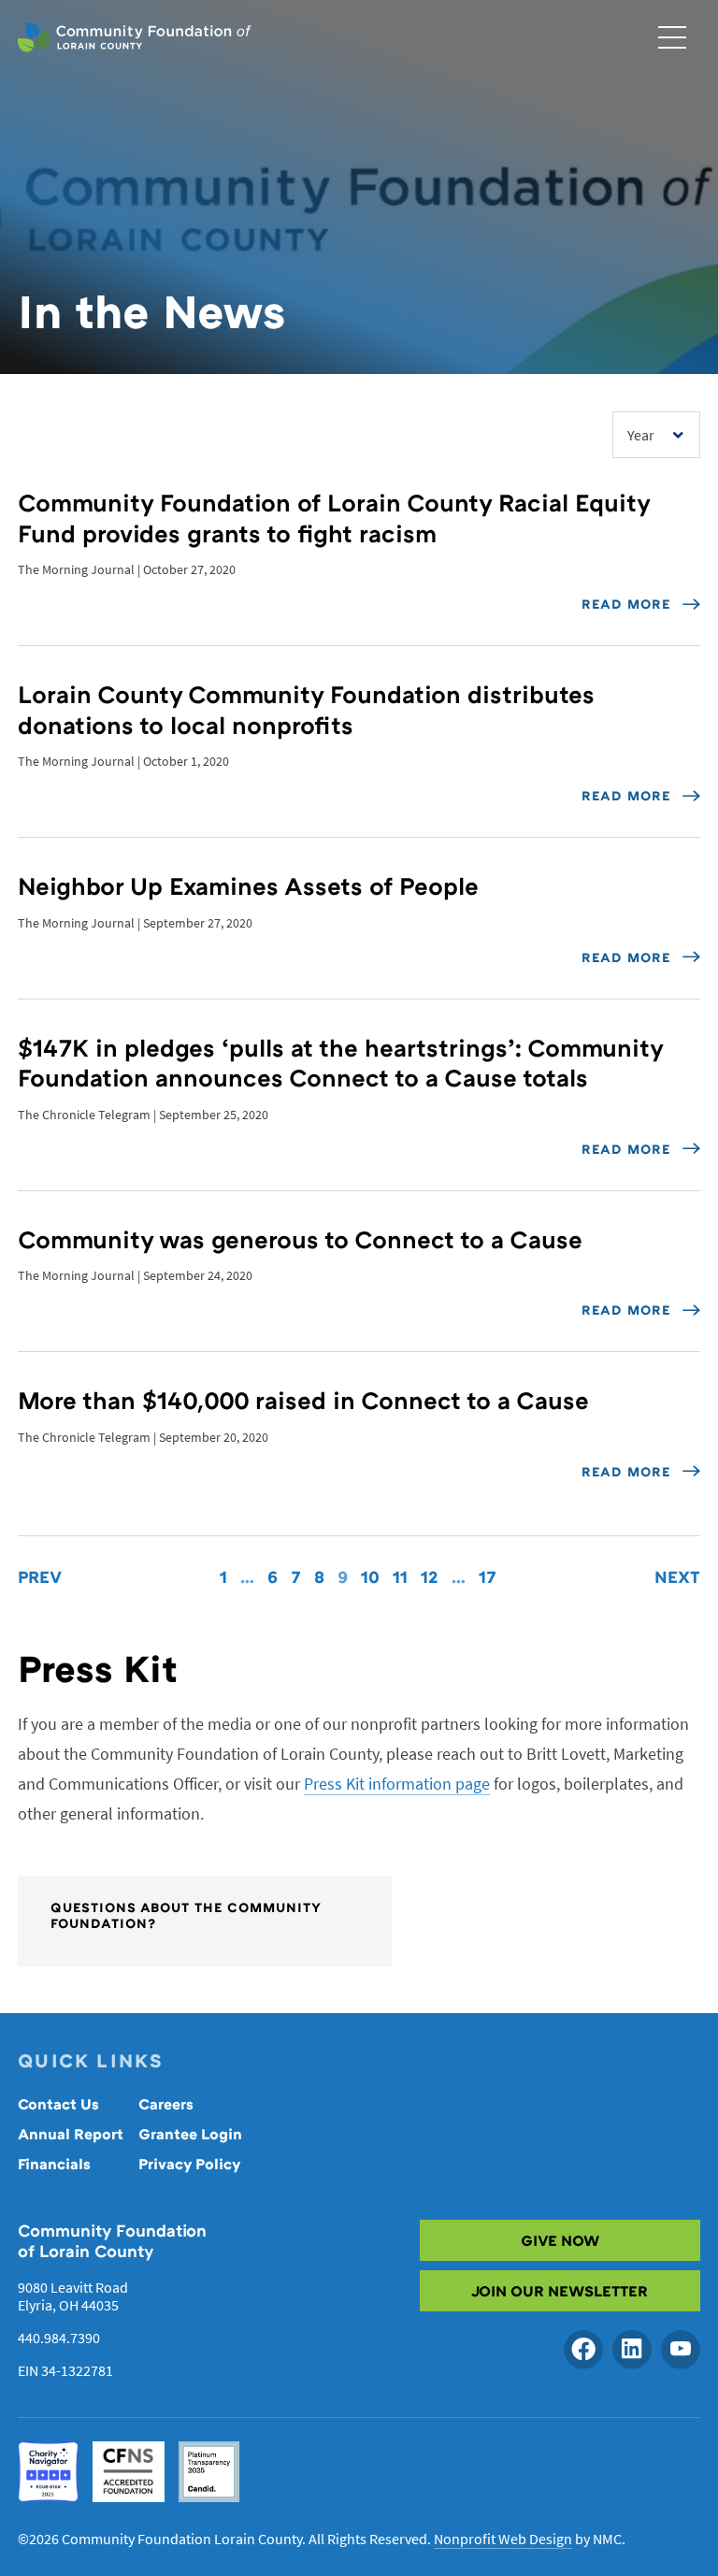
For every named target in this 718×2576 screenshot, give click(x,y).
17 (488, 1576)
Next (677, 1576)
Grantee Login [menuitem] (190, 2134)
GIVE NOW (560, 2240)
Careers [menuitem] (166, 2104)
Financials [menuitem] (54, 2164)
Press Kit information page (397, 1784)
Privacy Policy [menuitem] (190, 2164)
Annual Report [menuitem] (71, 2134)
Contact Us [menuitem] (58, 2104)
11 (400, 1576)
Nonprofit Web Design (503, 2539)
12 (430, 1576)
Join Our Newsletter (560, 2291)
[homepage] (135, 37)
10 (370, 1576)
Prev (40, 1576)
